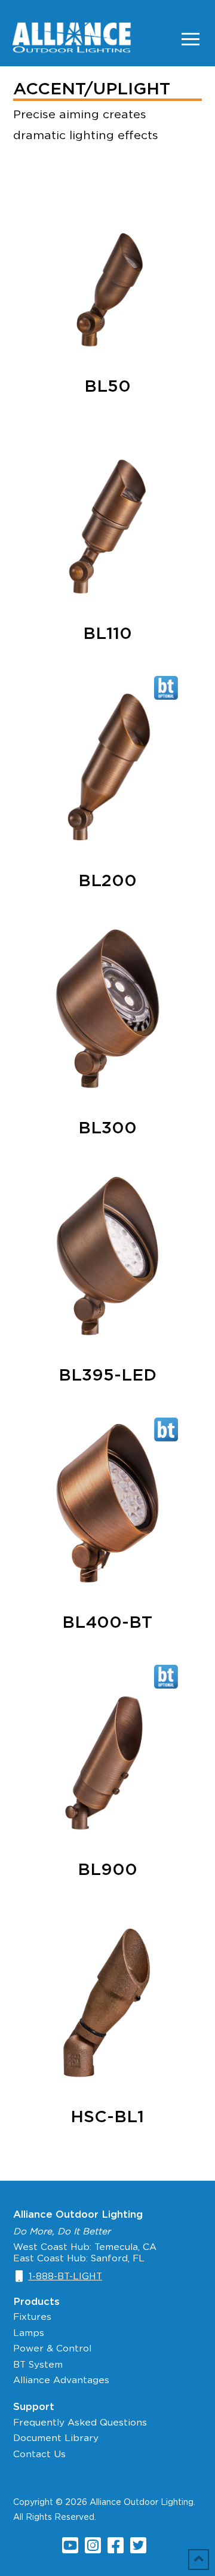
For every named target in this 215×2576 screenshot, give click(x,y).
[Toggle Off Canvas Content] (191, 39)
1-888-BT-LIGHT (65, 2276)
